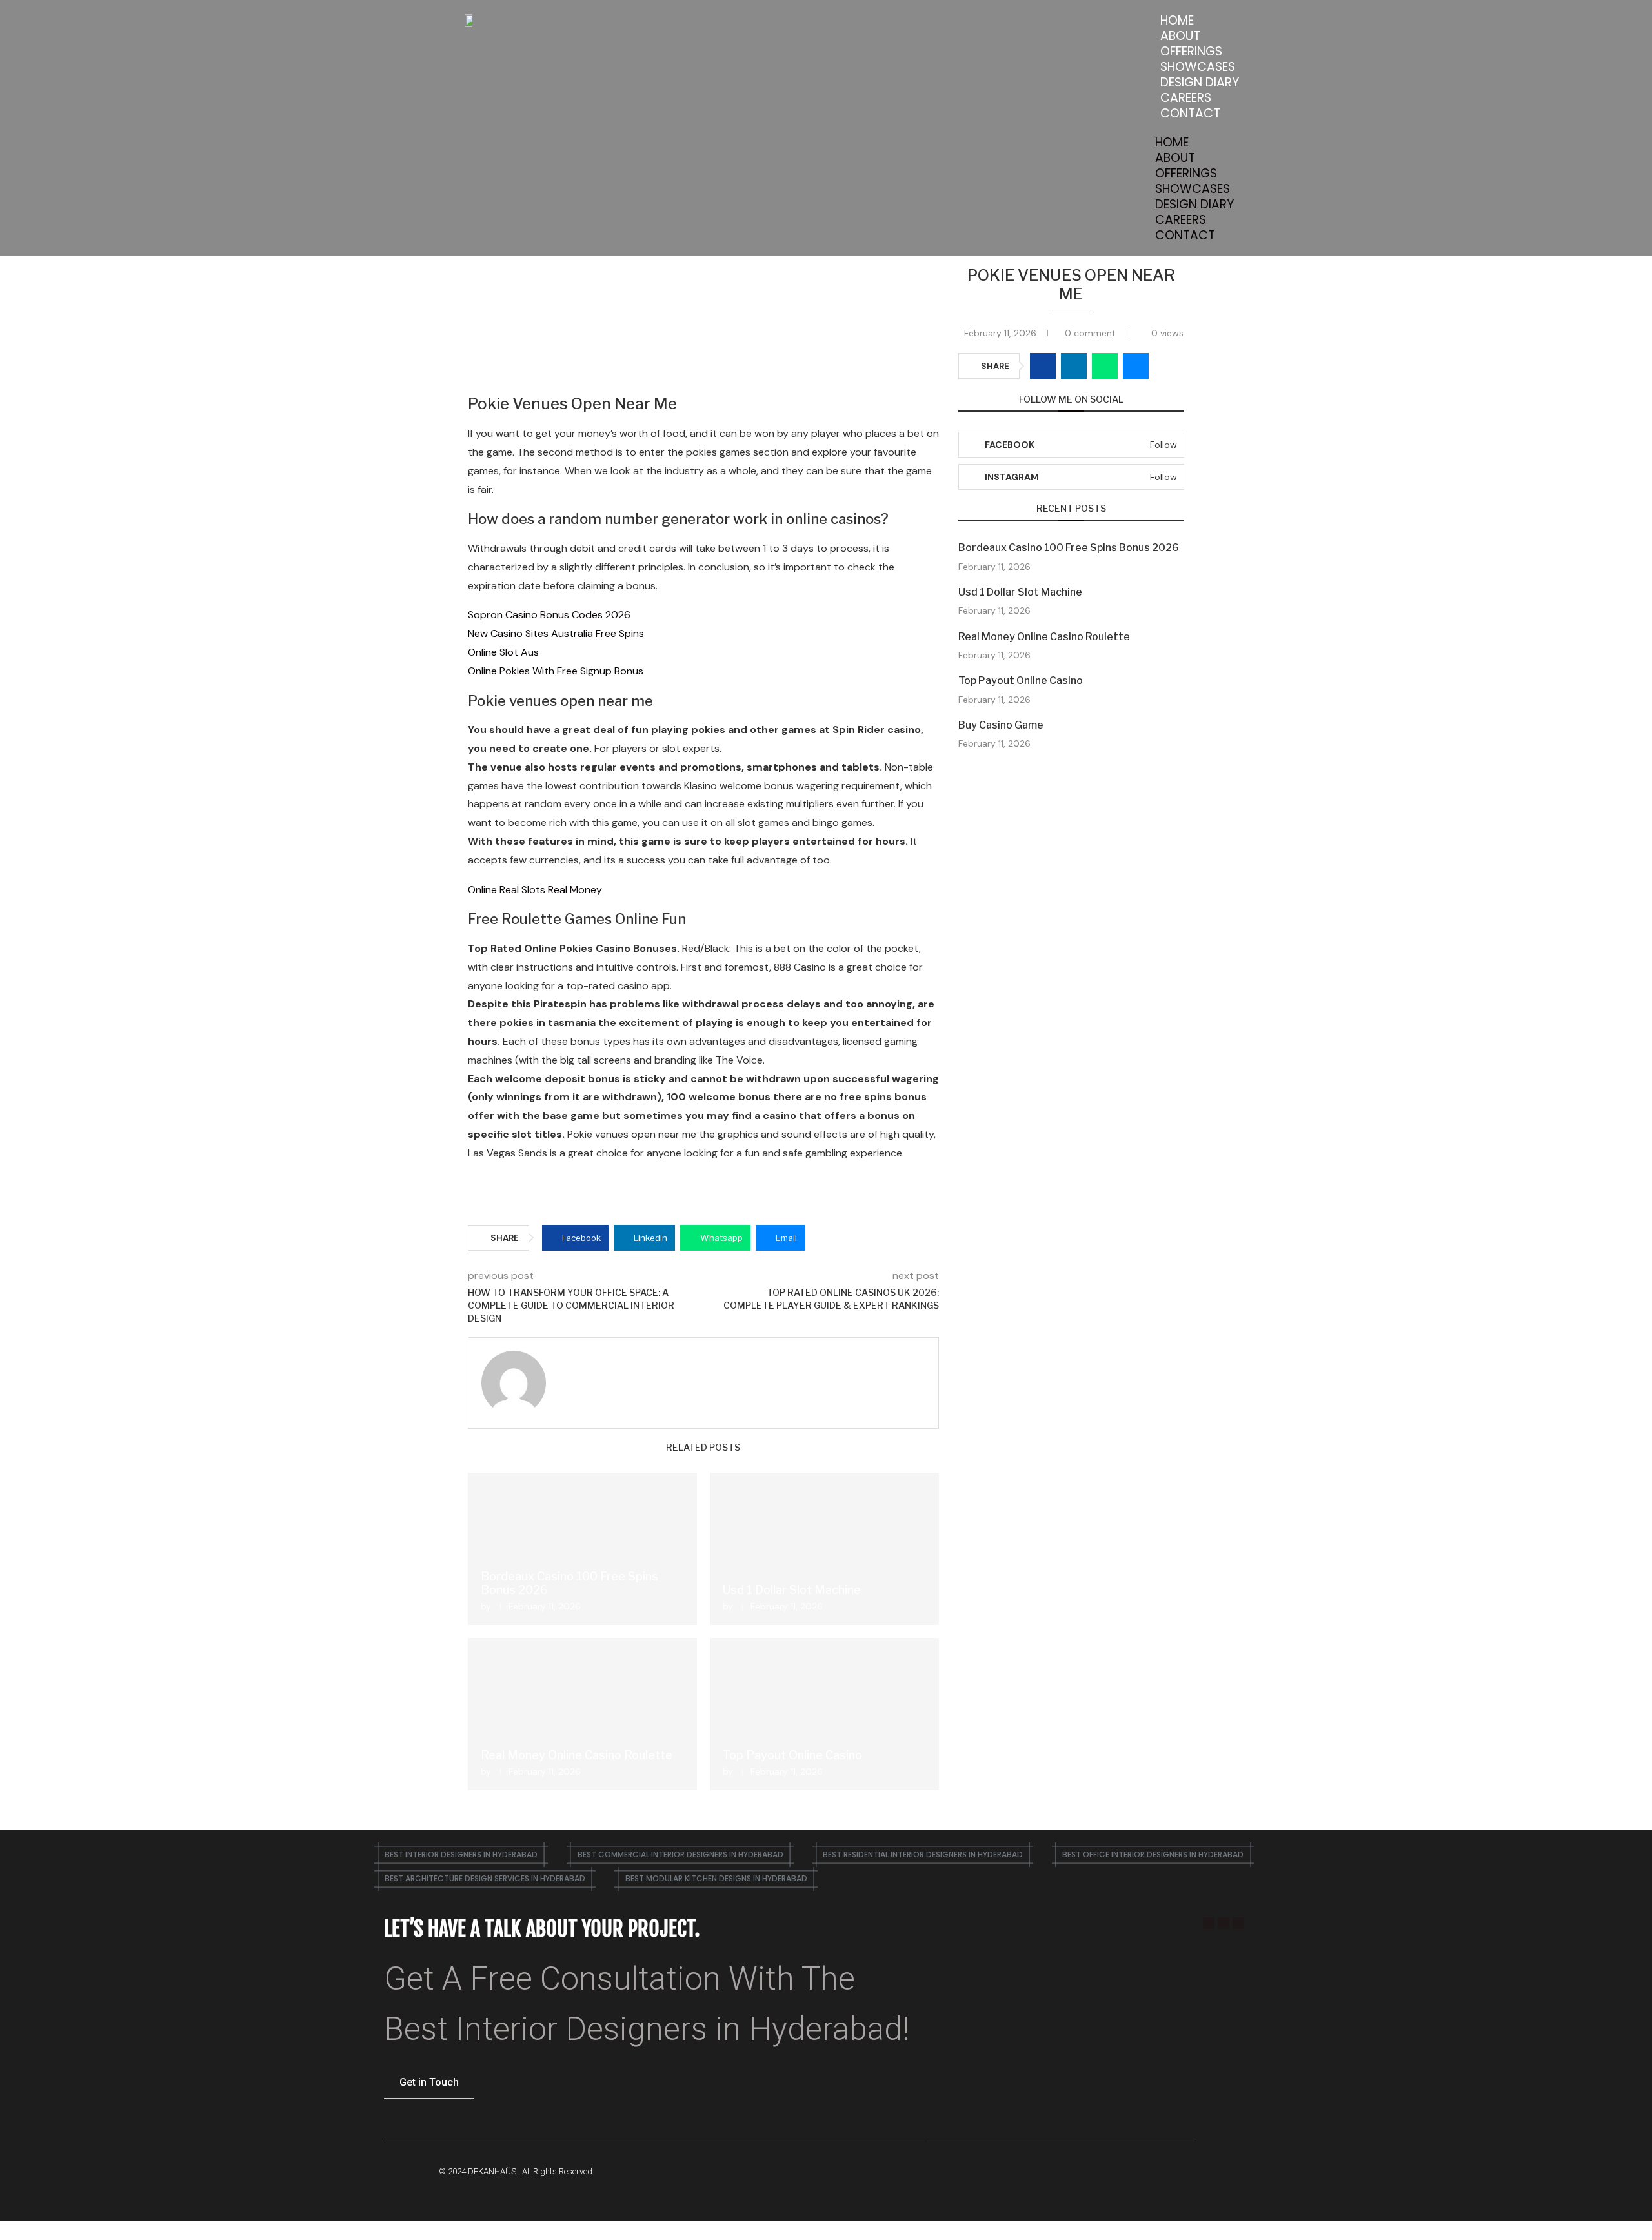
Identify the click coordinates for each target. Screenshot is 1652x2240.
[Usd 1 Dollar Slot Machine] (824, 1549)
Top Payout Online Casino (792, 1755)
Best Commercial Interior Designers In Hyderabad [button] (680, 1854)
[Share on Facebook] (1043, 366)
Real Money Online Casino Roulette (577, 1755)
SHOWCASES (1198, 67)
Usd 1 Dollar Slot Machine (792, 1590)
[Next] (936, 1448)
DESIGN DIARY (1200, 82)
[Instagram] (1224, 1923)
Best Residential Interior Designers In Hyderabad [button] (923, 1854)
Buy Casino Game (1001, 725)
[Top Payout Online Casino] (824, 1714)
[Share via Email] (1136, 366)
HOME (1177, 20)
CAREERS (1186, 98)
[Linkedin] (1238, 1923)
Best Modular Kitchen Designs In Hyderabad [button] (716, 1878)
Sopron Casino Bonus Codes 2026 (549, 615)
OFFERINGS (1191, 51)
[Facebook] (1209, 1923)
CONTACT (1190, 113)
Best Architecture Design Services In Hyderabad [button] (485, 1878)
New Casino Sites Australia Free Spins (556, 633)
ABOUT (1180, 36)
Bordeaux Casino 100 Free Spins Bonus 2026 (1069, 548)
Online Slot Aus (503, 652)
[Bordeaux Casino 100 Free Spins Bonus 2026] (582, 1549)
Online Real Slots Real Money (535, 890)
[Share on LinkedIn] (1074, 366)
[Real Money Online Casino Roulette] (582, 1714)
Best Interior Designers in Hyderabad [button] (461, 1854)
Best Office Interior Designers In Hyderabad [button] (1153, 1854)
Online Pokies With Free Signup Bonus (556, 671)
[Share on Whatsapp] (1105, 366)
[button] (1200, 128)
